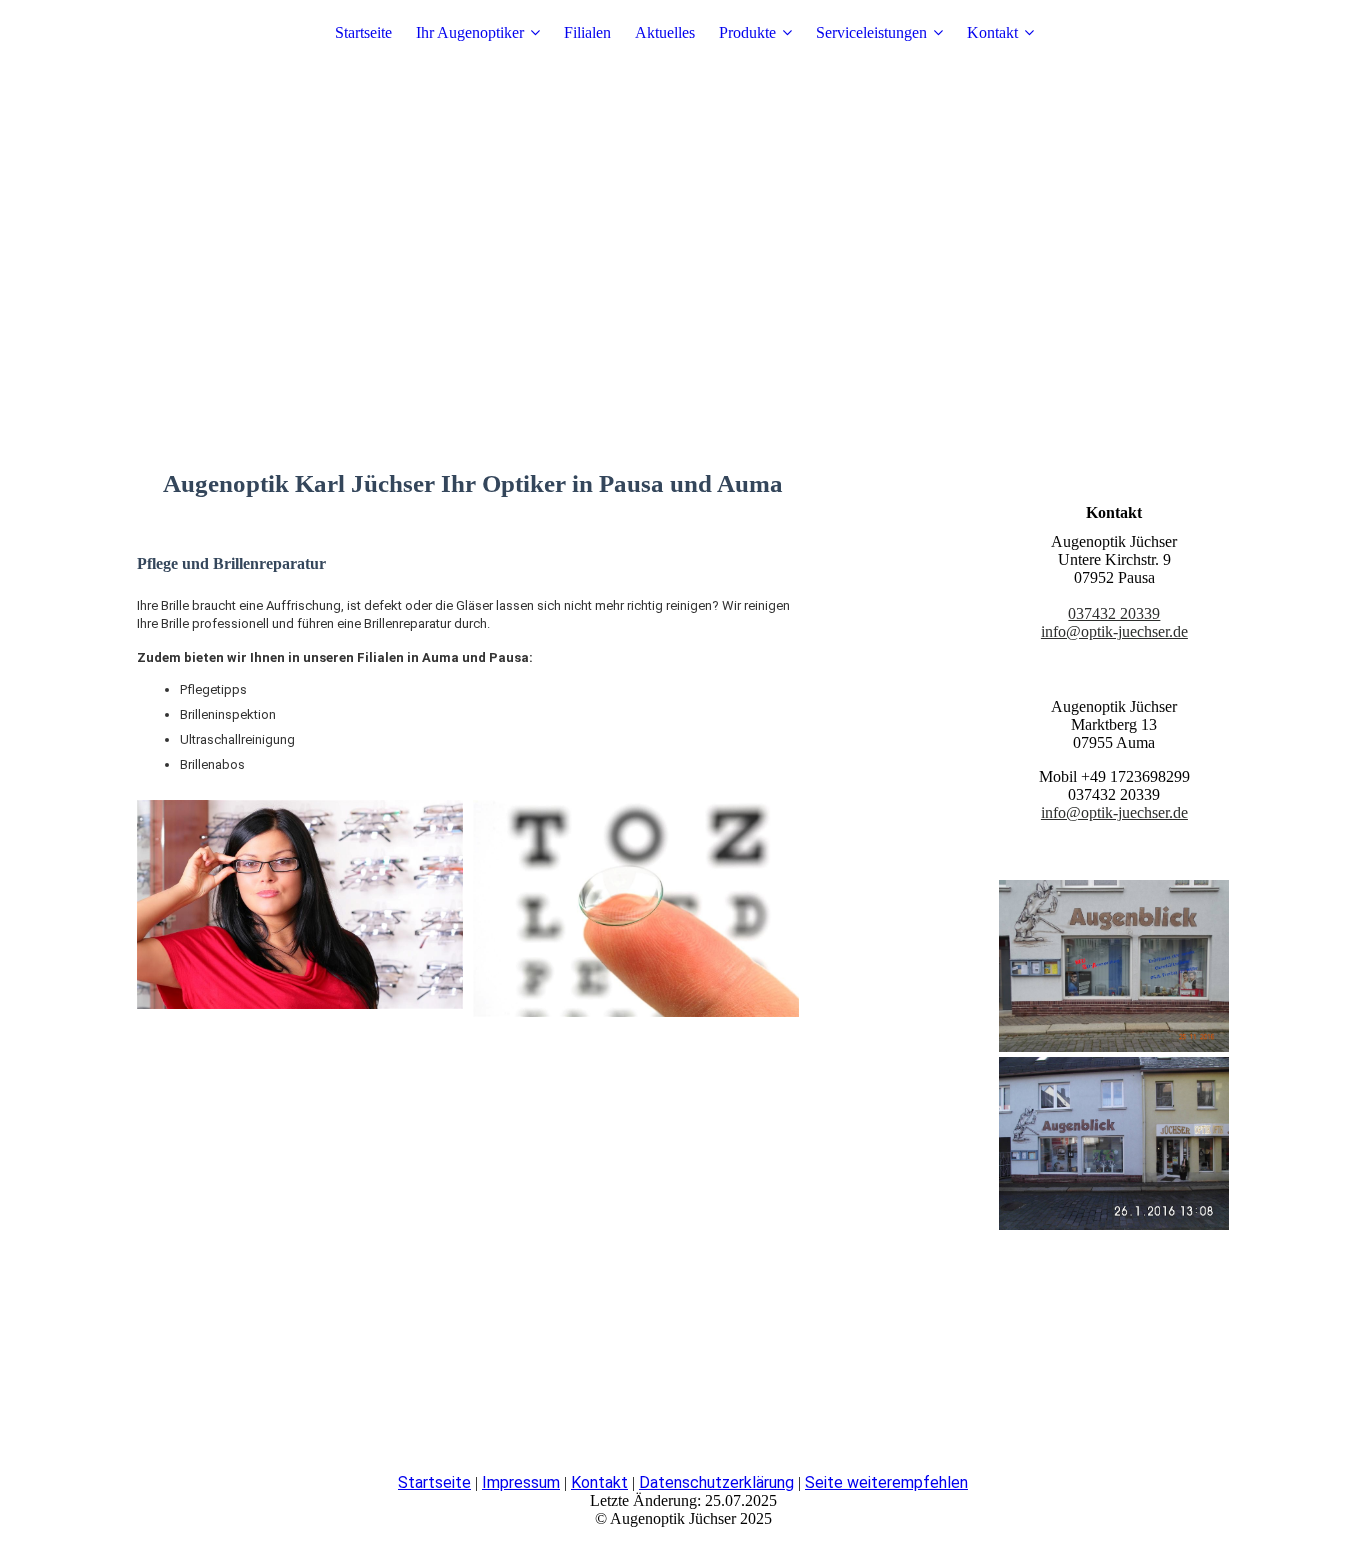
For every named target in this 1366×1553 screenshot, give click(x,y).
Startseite (363, 32)
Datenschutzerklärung (716, 1482)
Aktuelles (665, 32)
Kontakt (992, 32)
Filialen (587, 32)
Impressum (521, 1482)
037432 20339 (1114, 613)
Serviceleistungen (871, 32)
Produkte (747, 32)
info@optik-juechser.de (1114, 631)
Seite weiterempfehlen (886, 1482)
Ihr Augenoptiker (470, 32)
